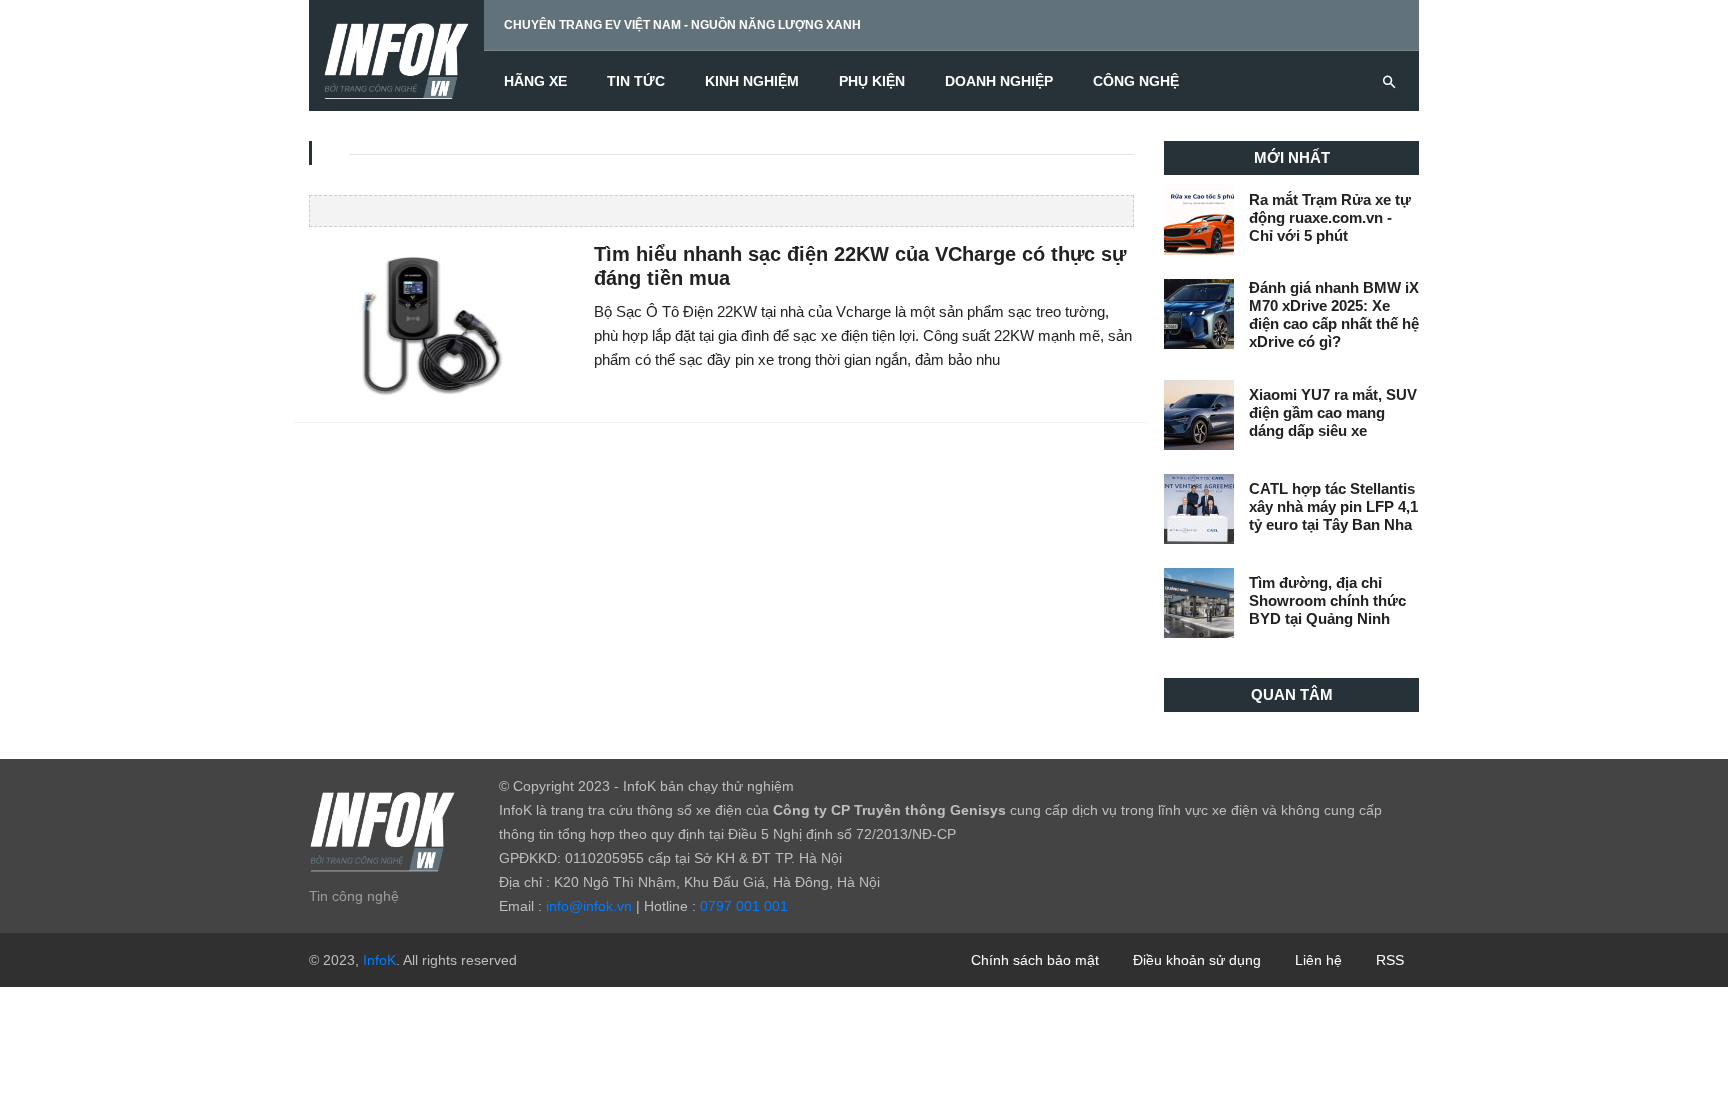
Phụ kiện (872, 81)
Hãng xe (535, 81)
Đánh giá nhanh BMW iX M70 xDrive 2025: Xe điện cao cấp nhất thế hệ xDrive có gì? (1334, 314)
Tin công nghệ (354, 896)
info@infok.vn (589, 906)
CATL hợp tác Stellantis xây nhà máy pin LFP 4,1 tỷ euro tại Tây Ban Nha (1333, 506)
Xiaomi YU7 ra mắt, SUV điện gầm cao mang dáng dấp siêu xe (1333, 412)
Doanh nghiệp (999, 81)
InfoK (379, 960)
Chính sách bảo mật (1035, 960)
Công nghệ (1136, 81)
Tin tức (636, 81)
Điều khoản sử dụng (1197, 960)
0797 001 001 (744, 906)
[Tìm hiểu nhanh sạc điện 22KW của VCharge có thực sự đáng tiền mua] (436, 321)
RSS (1390, 960)
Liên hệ (1318, 960)
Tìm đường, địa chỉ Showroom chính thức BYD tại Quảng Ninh (1327, 600)
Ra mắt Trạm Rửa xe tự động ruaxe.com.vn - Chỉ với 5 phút (1330, 217)
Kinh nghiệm (752, 81)
